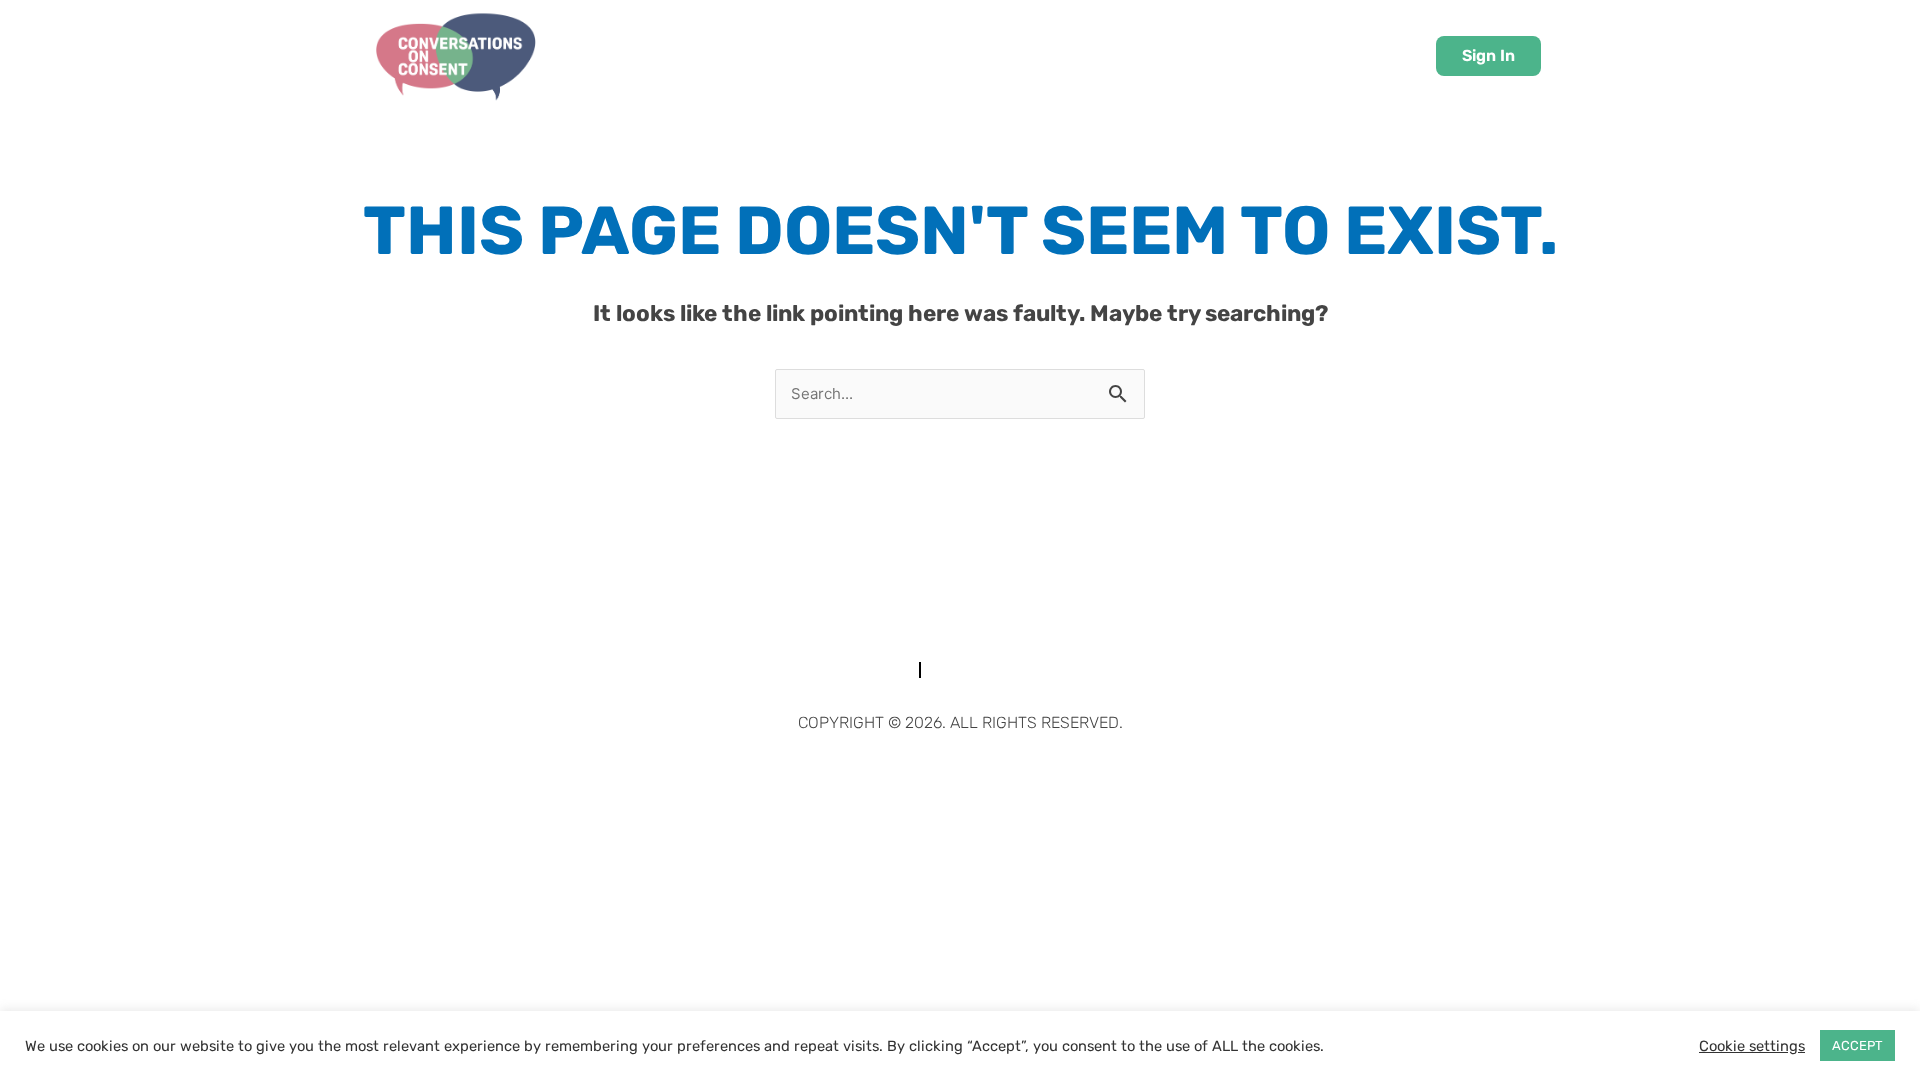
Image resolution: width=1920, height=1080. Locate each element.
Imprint (854, 669)
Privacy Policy (1033, 669)
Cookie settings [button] (1752, 1046)
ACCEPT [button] (1857, 1045)
